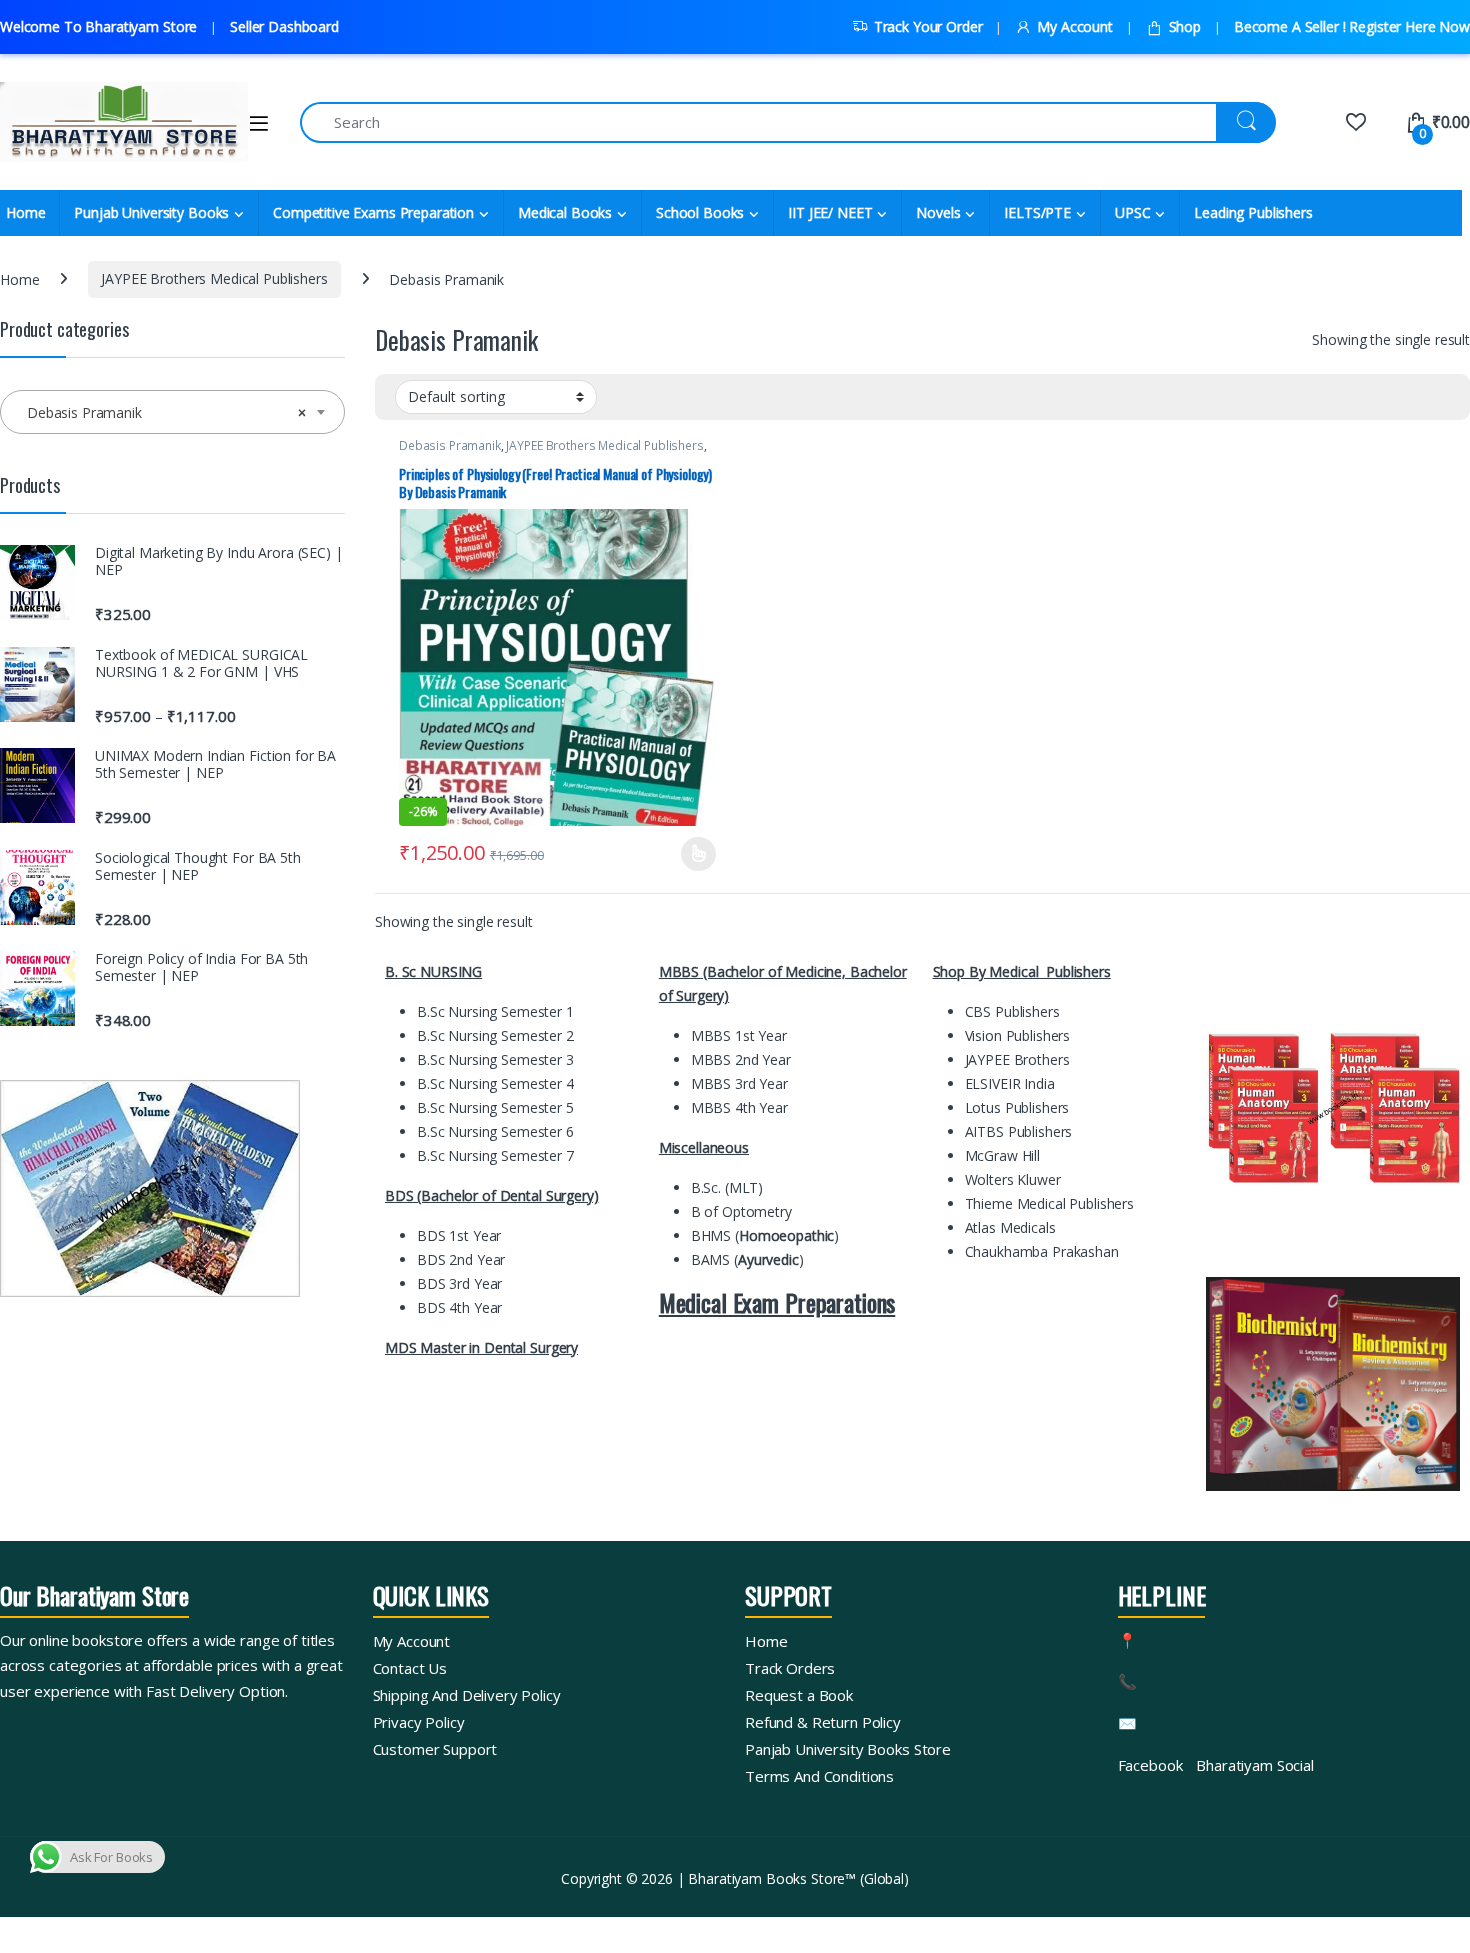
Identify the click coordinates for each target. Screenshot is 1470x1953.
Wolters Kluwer (1013, 1179)
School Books (700, 212)
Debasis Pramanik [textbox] (166, 412)
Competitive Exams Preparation (373, 212)
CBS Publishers (1014, 1011)
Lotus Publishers (1017, 1107)
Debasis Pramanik (450, 445)
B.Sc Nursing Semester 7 (495, 1155)
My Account (1074, 26)
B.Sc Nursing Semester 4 (495, 1083)
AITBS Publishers (1021, 1131)
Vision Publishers (1018, 1035)
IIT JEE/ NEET (830, 212)
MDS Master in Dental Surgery (481, 1347)
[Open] (259, 123)
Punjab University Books (151, 212)
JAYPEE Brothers (1017, 1059)
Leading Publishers (1253, 212)
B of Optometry (741, 1211)
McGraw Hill (1002, 1155)
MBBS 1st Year (739, 1035)
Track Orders (790, 1668)
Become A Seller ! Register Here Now (1352, 26)
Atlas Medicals (1010, 1227)
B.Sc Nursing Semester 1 (495, 1011)
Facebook (1150, 1765)
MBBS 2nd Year (741, 1059)
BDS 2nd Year (461, 1259)
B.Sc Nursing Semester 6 (495, 1131)
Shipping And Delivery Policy (467, 1695)
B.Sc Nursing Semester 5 (495, 1107)
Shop (1185, 26)
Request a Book (799, 1695)
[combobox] (172, 412)
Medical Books (565, 212)
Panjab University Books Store (848, 1749)
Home (19, 278)
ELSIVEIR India (1010, 1083)
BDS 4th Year (459, 1307)
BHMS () (765, 1235)
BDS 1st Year (459, 1235)
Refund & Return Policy (823, 1722)
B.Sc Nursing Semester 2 (495, 1035)
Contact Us (410, 1668)
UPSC (1132, 212)
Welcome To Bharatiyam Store (98, 26)
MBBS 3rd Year (739, 1083)
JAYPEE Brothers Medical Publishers (214, 278)
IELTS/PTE (1037, 212)
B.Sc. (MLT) (727, 1187)
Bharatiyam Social (1255, 1765)
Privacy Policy (419, 1722)
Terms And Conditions (819, 1776)
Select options (692, 854)
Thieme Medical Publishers (1050, 1203)
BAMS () (747, 1259)
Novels (938, 212)
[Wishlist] (1355, 122)
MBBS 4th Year (739, 1107)
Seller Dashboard (284, 26)
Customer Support (435, 1749)
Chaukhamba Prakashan (1042, 1251)
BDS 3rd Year (459, 1283)
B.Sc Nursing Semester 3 (495, 1059)
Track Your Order (928, 26)
